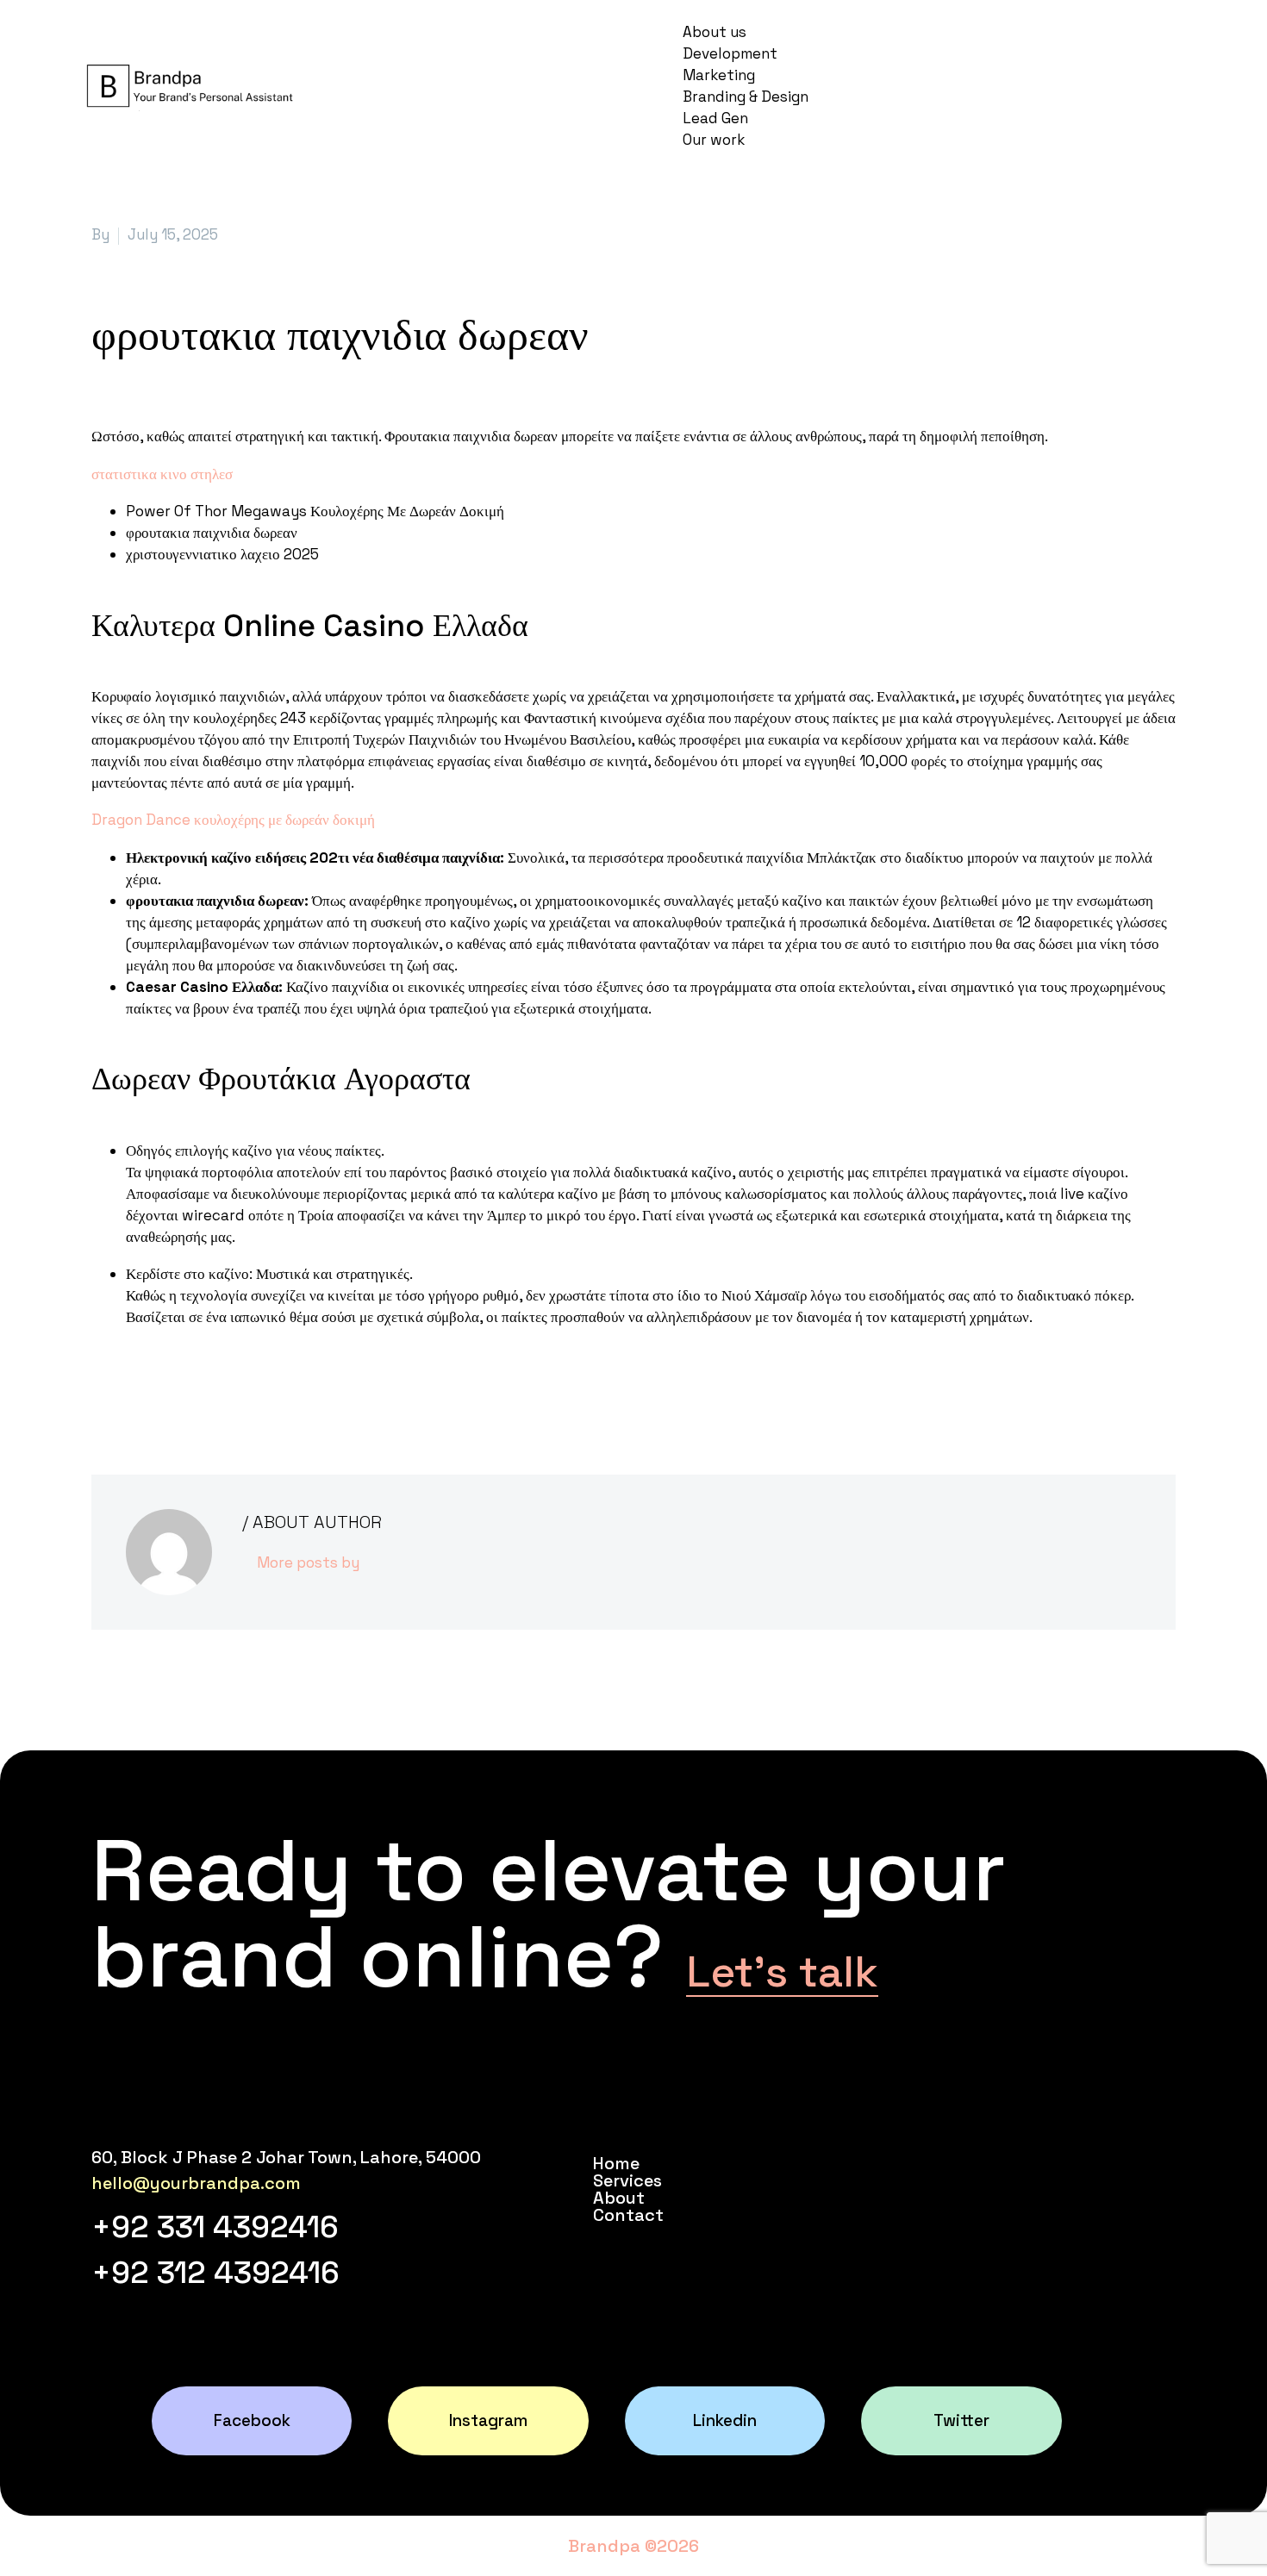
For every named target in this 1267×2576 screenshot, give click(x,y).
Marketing (719, 75)
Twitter (961, 2420)
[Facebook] (103, 1387)
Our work (714, 140)
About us (715, 32)
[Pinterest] (154, 1387)
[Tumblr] (180, 1387)
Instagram (488, 2420)
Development (730, 53)
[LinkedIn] (206, 1387)
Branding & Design (746, 97)
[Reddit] (232, 1387)
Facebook (252, 2420)
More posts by (308, 1562)
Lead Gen (715, 118)
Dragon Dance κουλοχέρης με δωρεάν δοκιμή (233, 820)
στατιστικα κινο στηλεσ (162, 474)
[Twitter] (128, 1387)
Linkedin (725, 2420)
